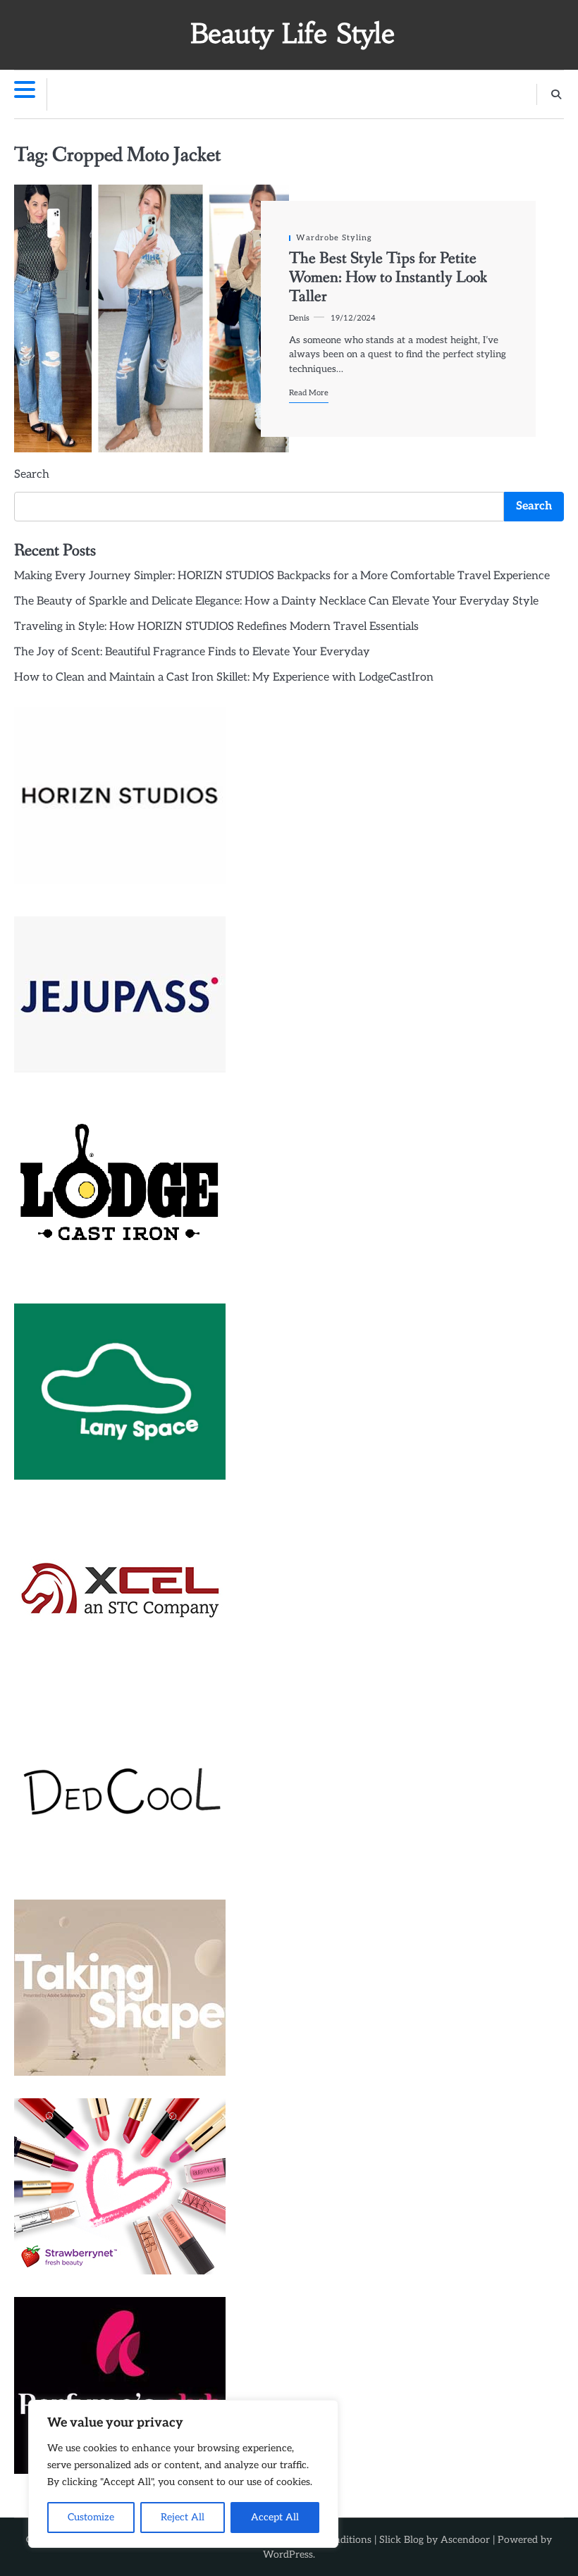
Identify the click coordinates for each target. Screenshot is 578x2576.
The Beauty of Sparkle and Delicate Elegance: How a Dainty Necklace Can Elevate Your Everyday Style (276, 601)
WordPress (288, 2555)
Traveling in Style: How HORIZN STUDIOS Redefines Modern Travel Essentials (216, 627)
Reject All (183, 2517)
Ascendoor (465, 2540)
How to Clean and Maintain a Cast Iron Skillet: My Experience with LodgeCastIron (224, 677)
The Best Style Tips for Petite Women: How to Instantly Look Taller (388, 278)
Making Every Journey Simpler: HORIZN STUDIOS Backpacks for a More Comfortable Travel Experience (282, 576)
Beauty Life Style (293, 33)
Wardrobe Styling (334, 238)
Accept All (275, 2517)
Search (32, 475)
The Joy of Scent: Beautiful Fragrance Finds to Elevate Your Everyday (192, 652)
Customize (91, 2517)
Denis (299, 318)
